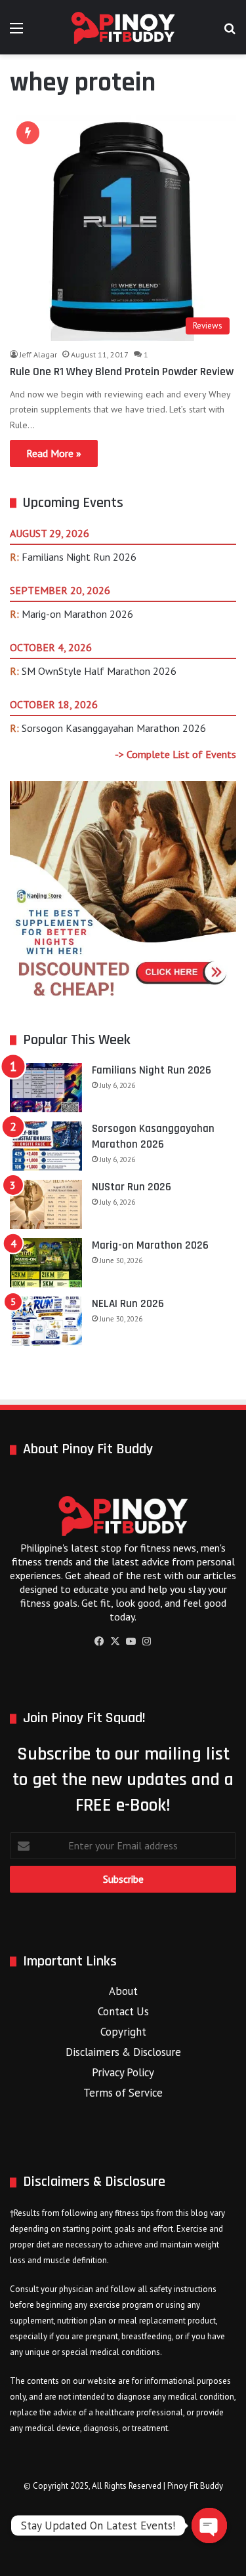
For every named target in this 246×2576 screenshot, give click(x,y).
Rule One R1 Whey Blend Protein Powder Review (122, 372)
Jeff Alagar (38, 354)
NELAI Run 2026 (128, 1304)
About (123, 1991)
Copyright (123, 2032)
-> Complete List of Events (175, 754)
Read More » (54, 453)
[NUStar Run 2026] (46, 1204)
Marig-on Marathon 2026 (77, 614)
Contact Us (123, 2011)
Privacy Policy (123, 2072)
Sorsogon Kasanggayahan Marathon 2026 (114, 728)
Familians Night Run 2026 (79, 557)
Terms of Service (123, 2093)
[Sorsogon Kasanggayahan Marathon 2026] (46, 1146)
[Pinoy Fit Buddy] (123, 27)
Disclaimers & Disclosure (123, 2052)
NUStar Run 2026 (132, 1187)
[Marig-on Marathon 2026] (46, 1263)
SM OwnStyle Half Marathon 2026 (99, 671)
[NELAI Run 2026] (46, 1321)
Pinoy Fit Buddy (195, 2486)
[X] (115, 1641)
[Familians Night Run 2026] (46, 1088)
